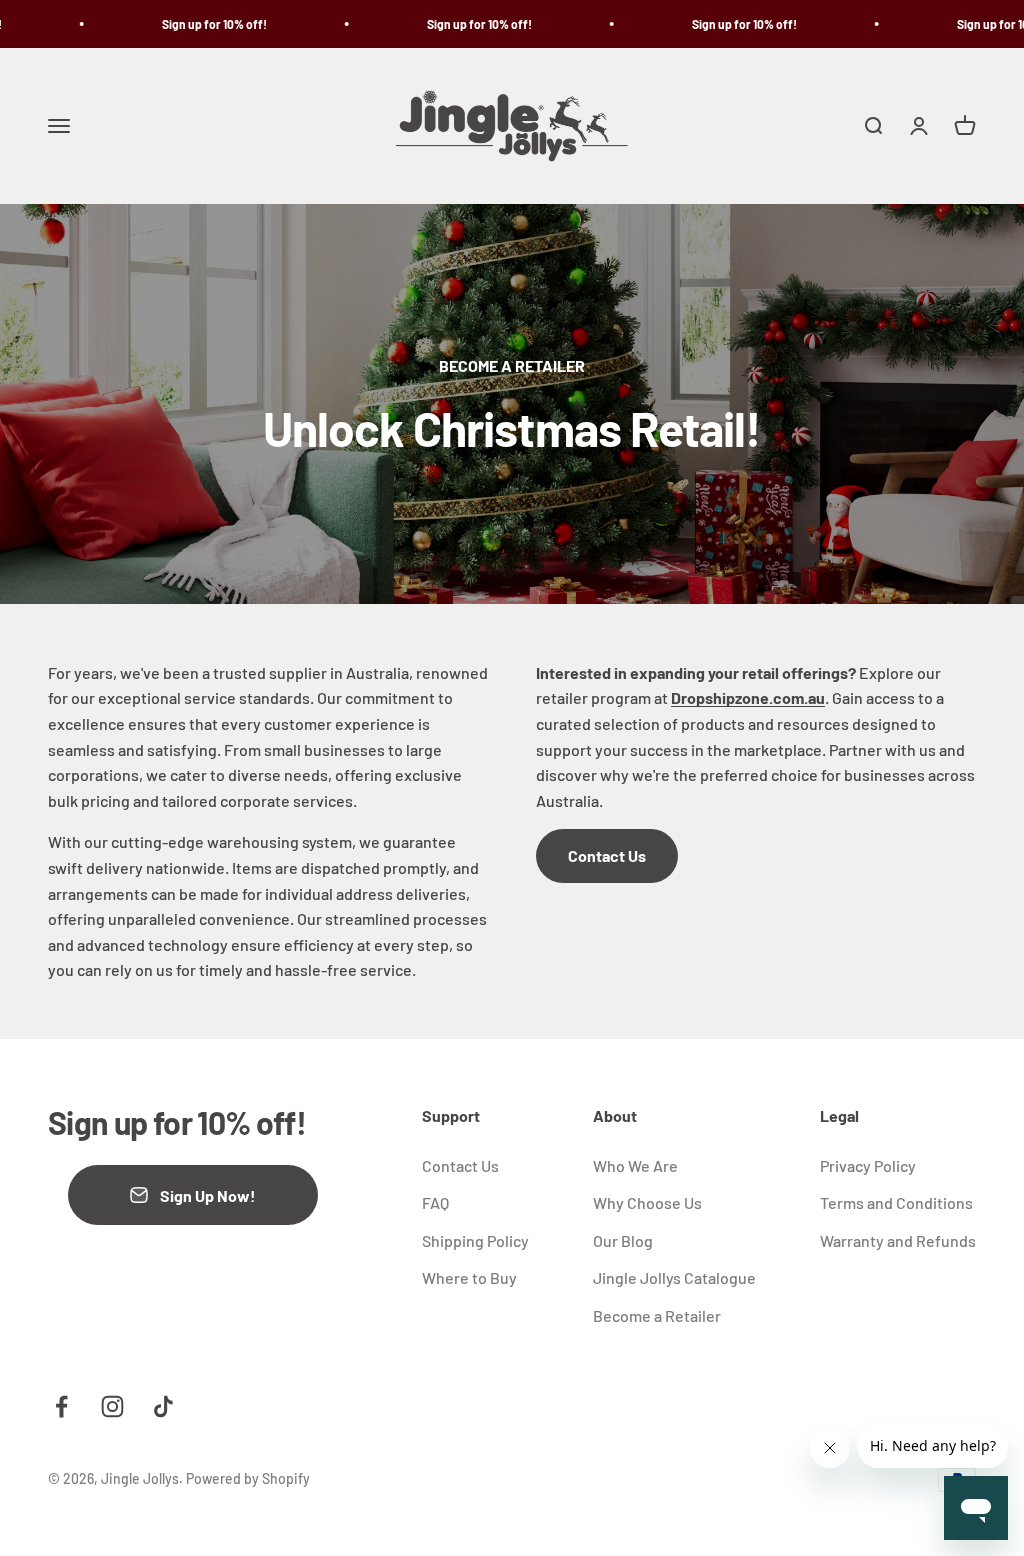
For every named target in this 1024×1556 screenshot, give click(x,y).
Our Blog (623, 1240)
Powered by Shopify (248, 1478)
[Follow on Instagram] (112, 1406)
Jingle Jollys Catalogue (674, 1277)
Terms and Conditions (896, 1202)
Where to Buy (469, 1277)
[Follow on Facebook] (61, 1406)
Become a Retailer (657, 1315)
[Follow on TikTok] (163, 1406)
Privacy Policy (868, 1165)
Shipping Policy (475, 1240)
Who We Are (635, 1165)
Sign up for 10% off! (195, 24)
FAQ (435, 1202)
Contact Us (607, 855)
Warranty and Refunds (898, 1240)
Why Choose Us (647, 1202)
